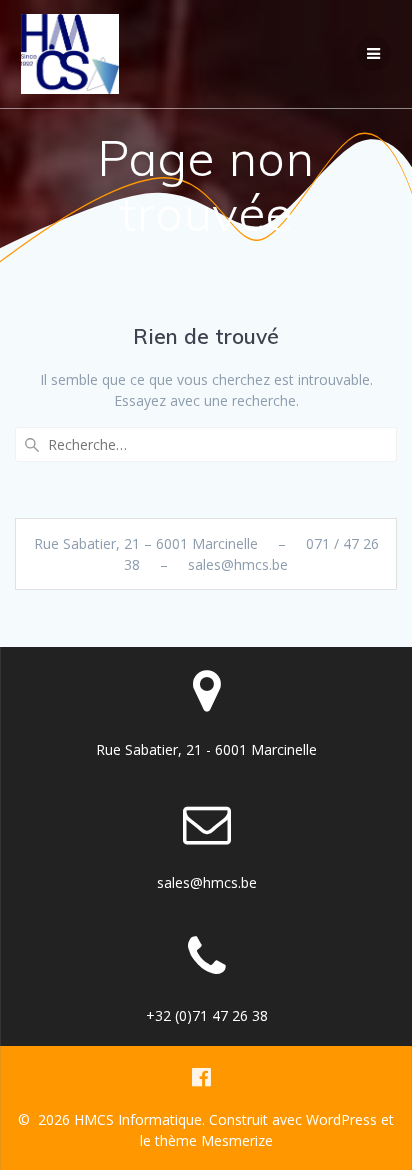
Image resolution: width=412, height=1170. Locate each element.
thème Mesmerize (214, 1140)
